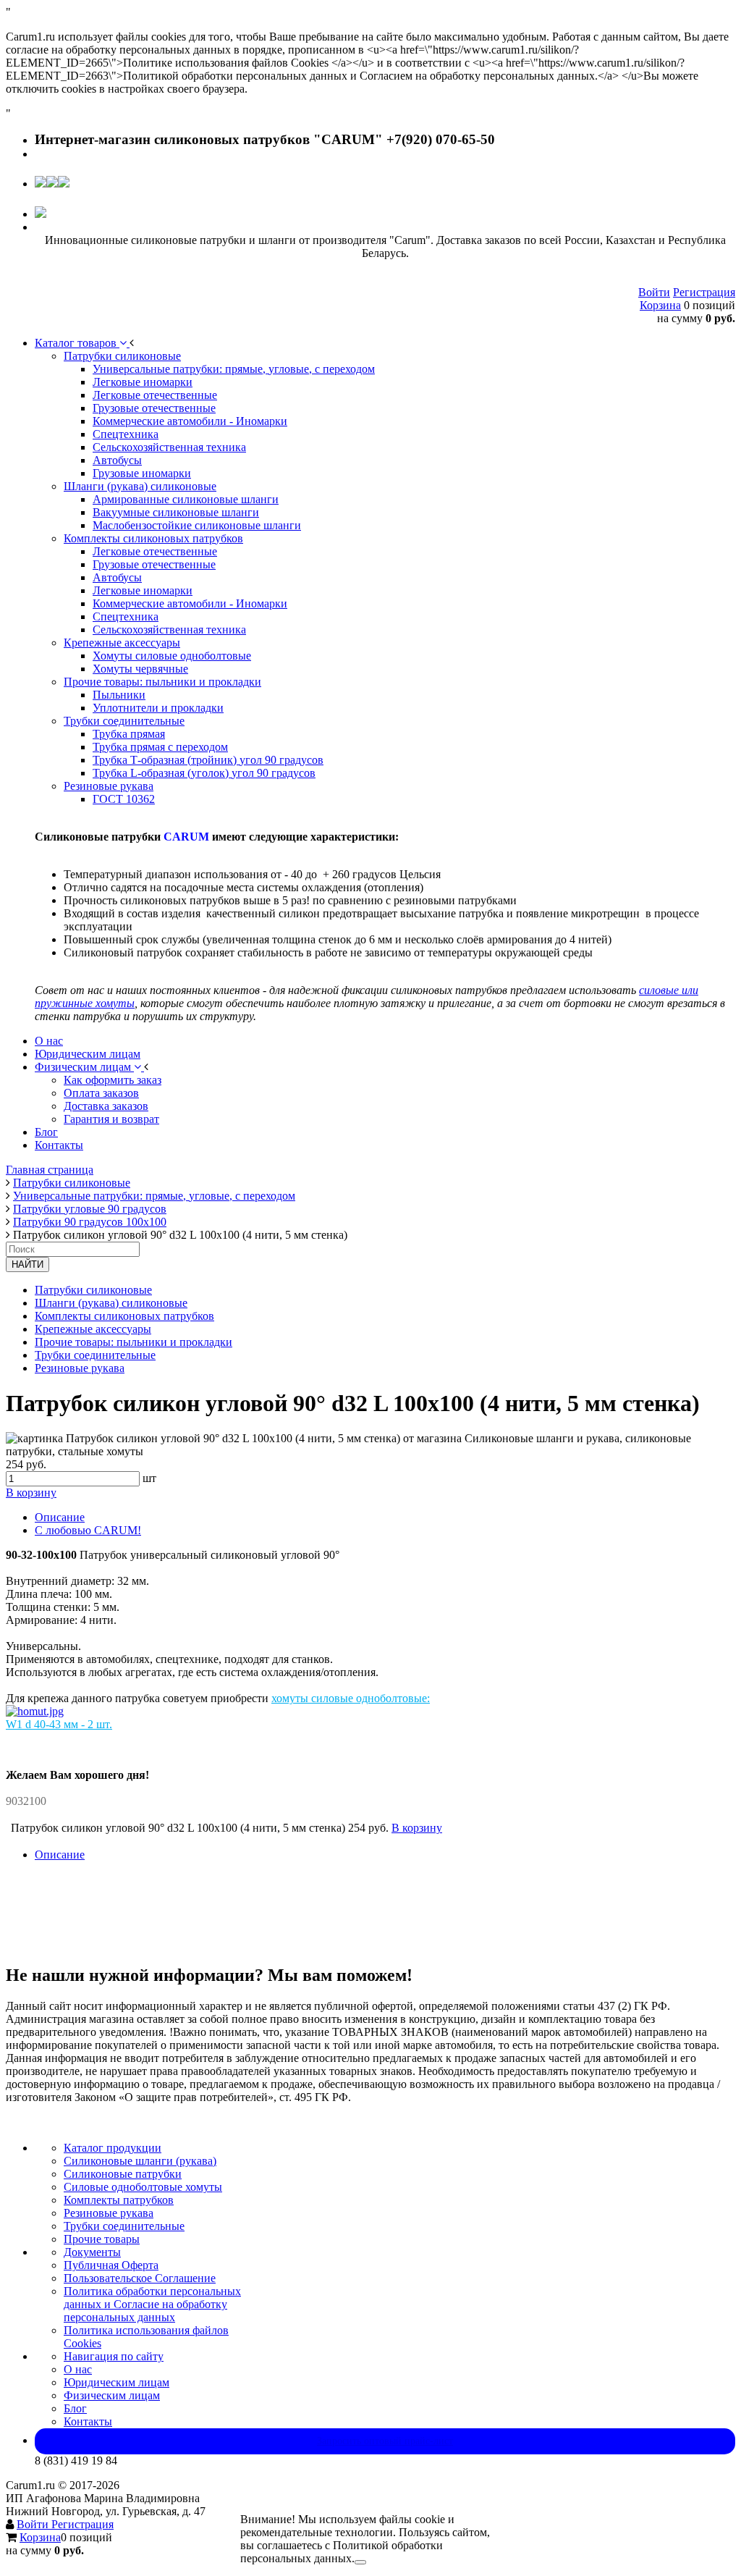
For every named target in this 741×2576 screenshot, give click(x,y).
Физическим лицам (112, 2395)
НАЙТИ (27, 1264)
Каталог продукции (113, 2148)
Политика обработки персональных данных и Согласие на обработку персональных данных (152, 2304)
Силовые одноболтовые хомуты (143, 2187)
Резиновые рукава (80, 1368)
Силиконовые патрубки (123, 2174)
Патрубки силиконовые (93, 1290)
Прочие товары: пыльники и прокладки (134, 1342)
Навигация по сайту (114, 2356)
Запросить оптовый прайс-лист (385, 2441)
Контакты (88, 2421)
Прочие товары (102, 2239)
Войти (654, 292)
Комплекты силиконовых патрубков (124, 1316)
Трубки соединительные (95, 1355)
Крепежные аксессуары (93, 1329)
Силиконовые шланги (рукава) (140, 2161)
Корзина (660, 305)
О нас (78, 2369)
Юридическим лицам (117, 2382)
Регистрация (704, 292)
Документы (92, 2252)
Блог (75, 2408)
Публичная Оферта (111, 2265)
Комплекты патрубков (119, 2200)
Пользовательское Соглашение (140, 2278)
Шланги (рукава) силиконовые (111, 1303)
